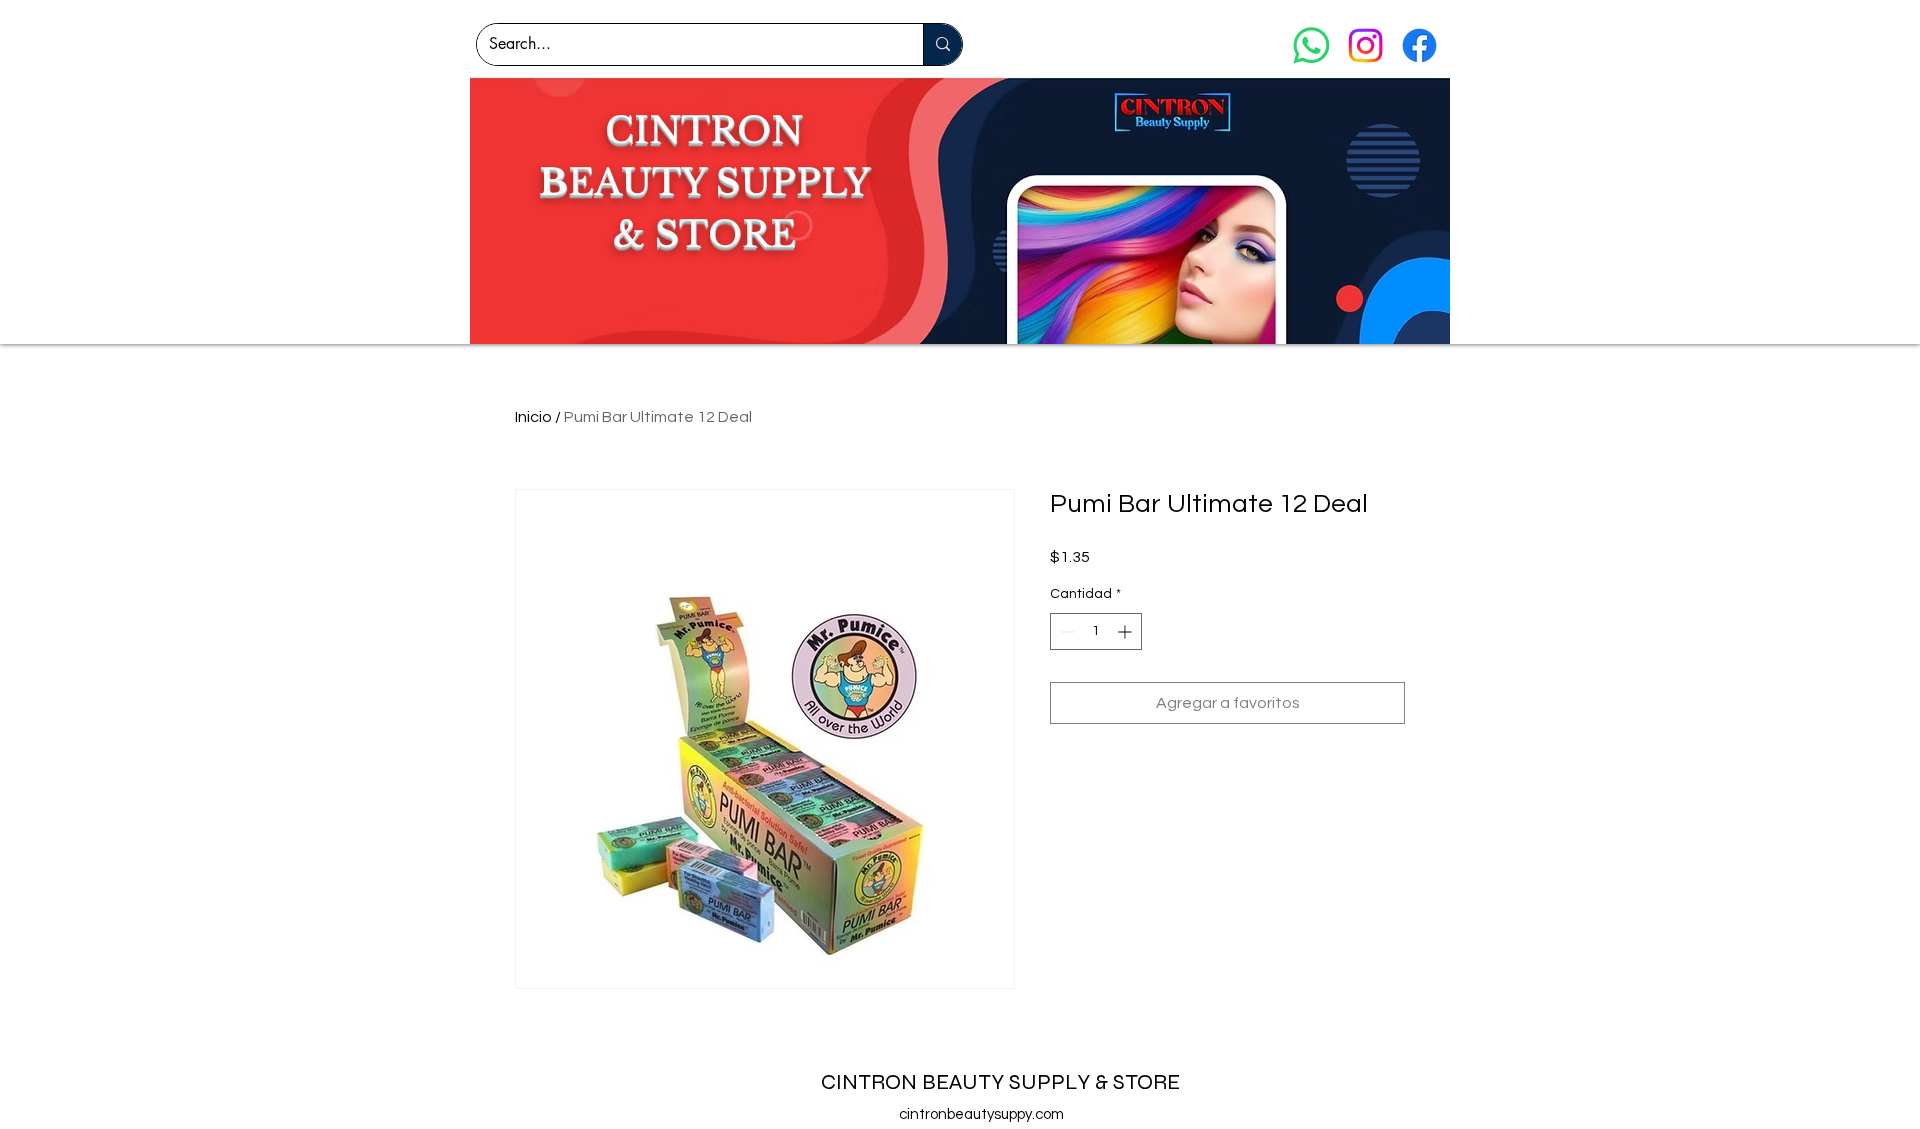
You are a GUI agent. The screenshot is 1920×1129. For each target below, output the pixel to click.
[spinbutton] (1096, 631)
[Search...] (942, 44)
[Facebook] (1419, 45)
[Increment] (1126, 631)
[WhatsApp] (1311, 45)
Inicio (533, 417)
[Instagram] (1365, 45)
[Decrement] (1065, 631)
